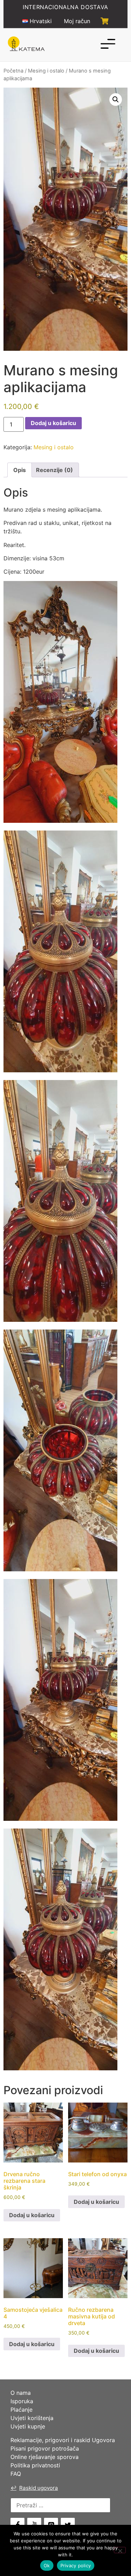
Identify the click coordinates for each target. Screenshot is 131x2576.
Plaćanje (21, 2410)
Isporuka (22, 2401)
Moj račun (77, 21)
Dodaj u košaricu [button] (32, 2215)
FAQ (16, 2474)
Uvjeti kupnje (28, 2426)
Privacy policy (76, 2565)
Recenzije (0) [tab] (54, 470)
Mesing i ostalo (46, 71)
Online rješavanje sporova (45, 2457)
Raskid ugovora (34, 2488)
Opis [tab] (20, 470)
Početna (13, 71)
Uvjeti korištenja (32, 2418)
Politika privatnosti (35, 2465)
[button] (116, 100)
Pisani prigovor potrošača (45, 2448)
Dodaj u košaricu (53, 423)
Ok (47, 2565)
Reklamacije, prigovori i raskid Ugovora (63, 2440)
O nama (21, 2393)
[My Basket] (105, 21)
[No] (120, 2550)
